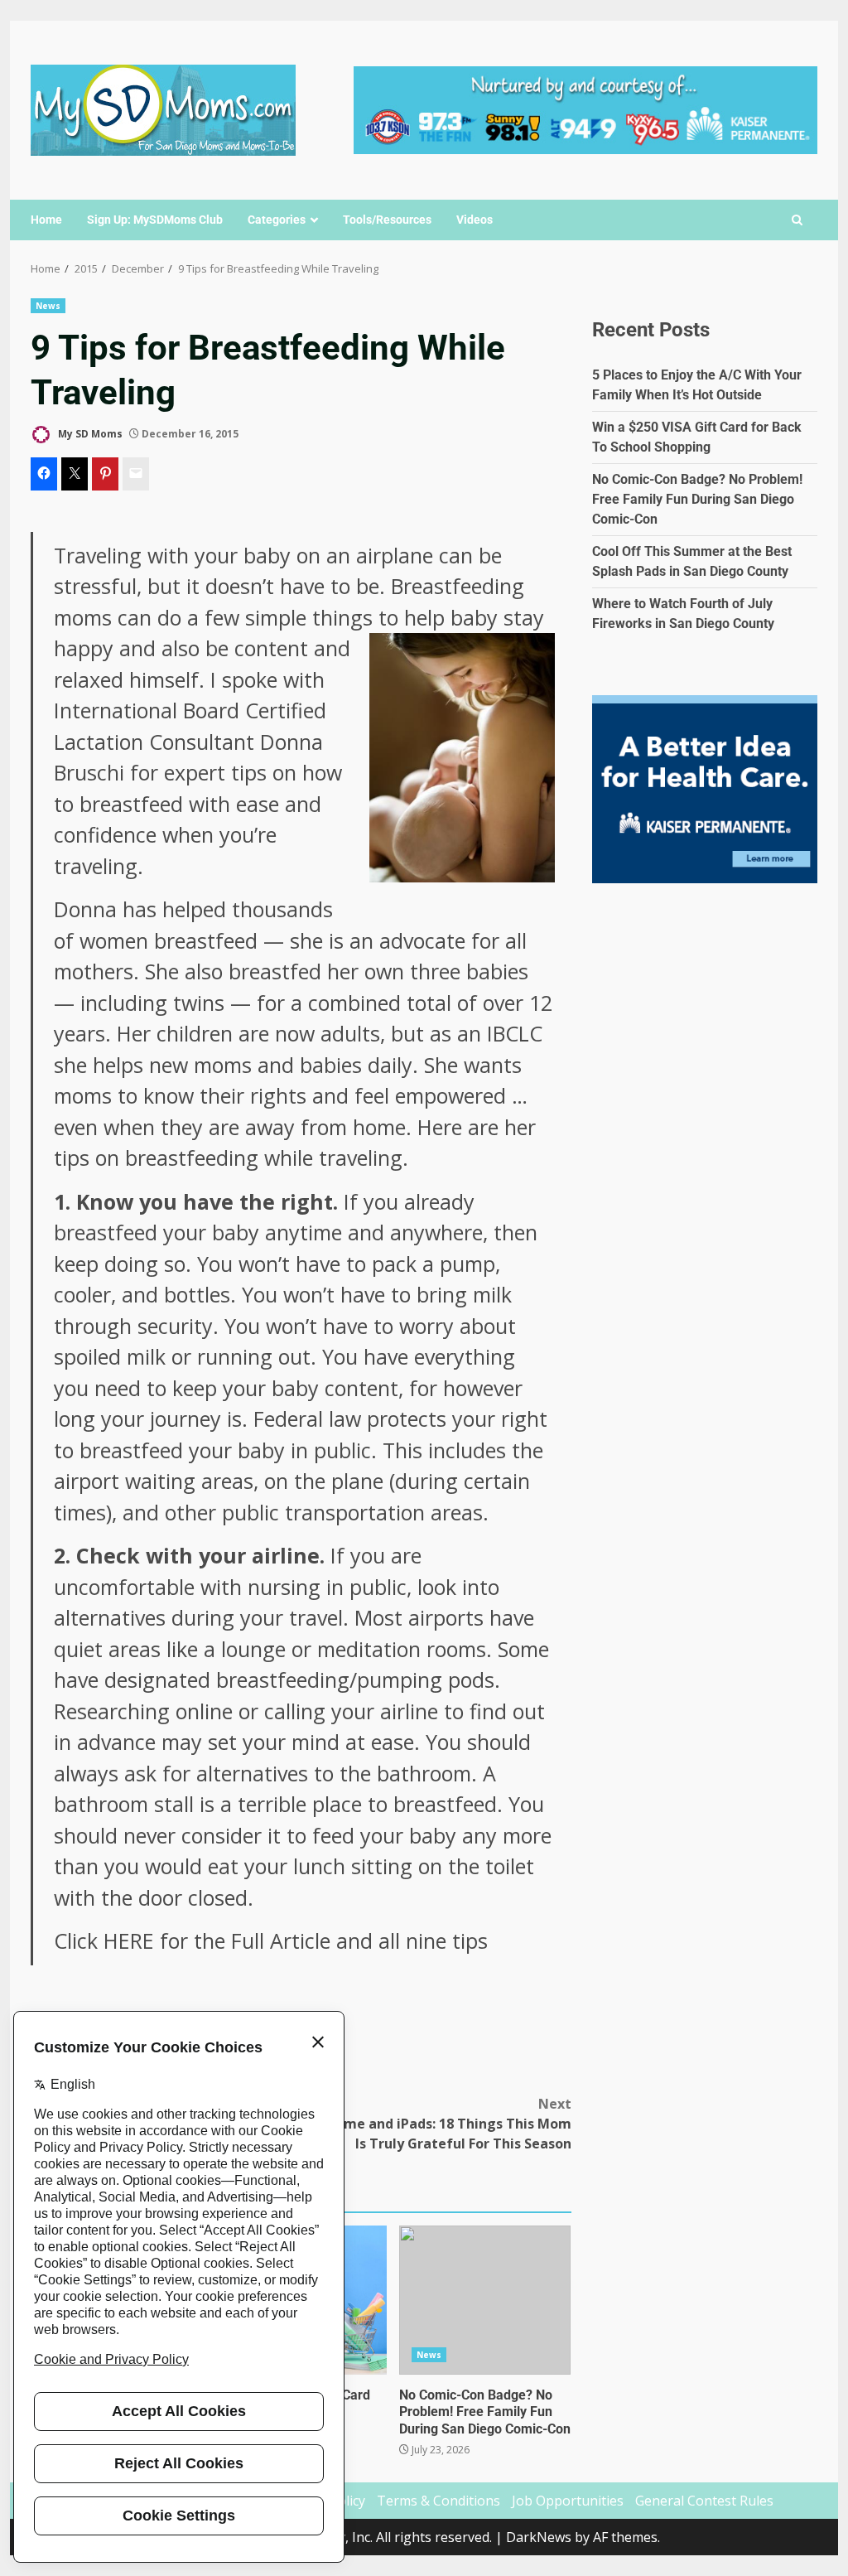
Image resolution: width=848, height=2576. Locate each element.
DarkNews (539, 2537)
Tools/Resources (387, 220)
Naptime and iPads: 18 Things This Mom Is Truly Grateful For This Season (438, 2124)
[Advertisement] (585, 109)
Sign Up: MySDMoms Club (155, 220)
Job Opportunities (568, 2501)
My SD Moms (89, 434)
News (48, 306)
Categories (277, 220)
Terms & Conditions (438, 2501)
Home (46, 220)
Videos (475, 220)
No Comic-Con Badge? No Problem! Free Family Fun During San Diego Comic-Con (485, 2300)
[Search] (797, 220)
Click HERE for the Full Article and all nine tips (271, 1940)
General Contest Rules (704, 2501)
